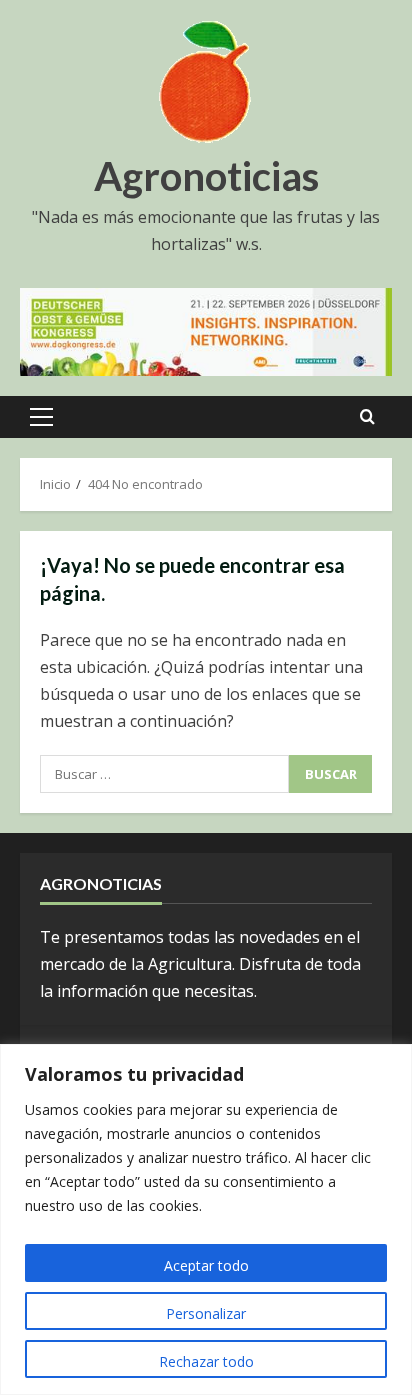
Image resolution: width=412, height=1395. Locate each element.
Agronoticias (206, 176)
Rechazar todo (206, 1361)
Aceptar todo (206, 1265)
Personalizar (206, 1313)
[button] (41, 417)
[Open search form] (367, 417)
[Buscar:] (164, 774)
